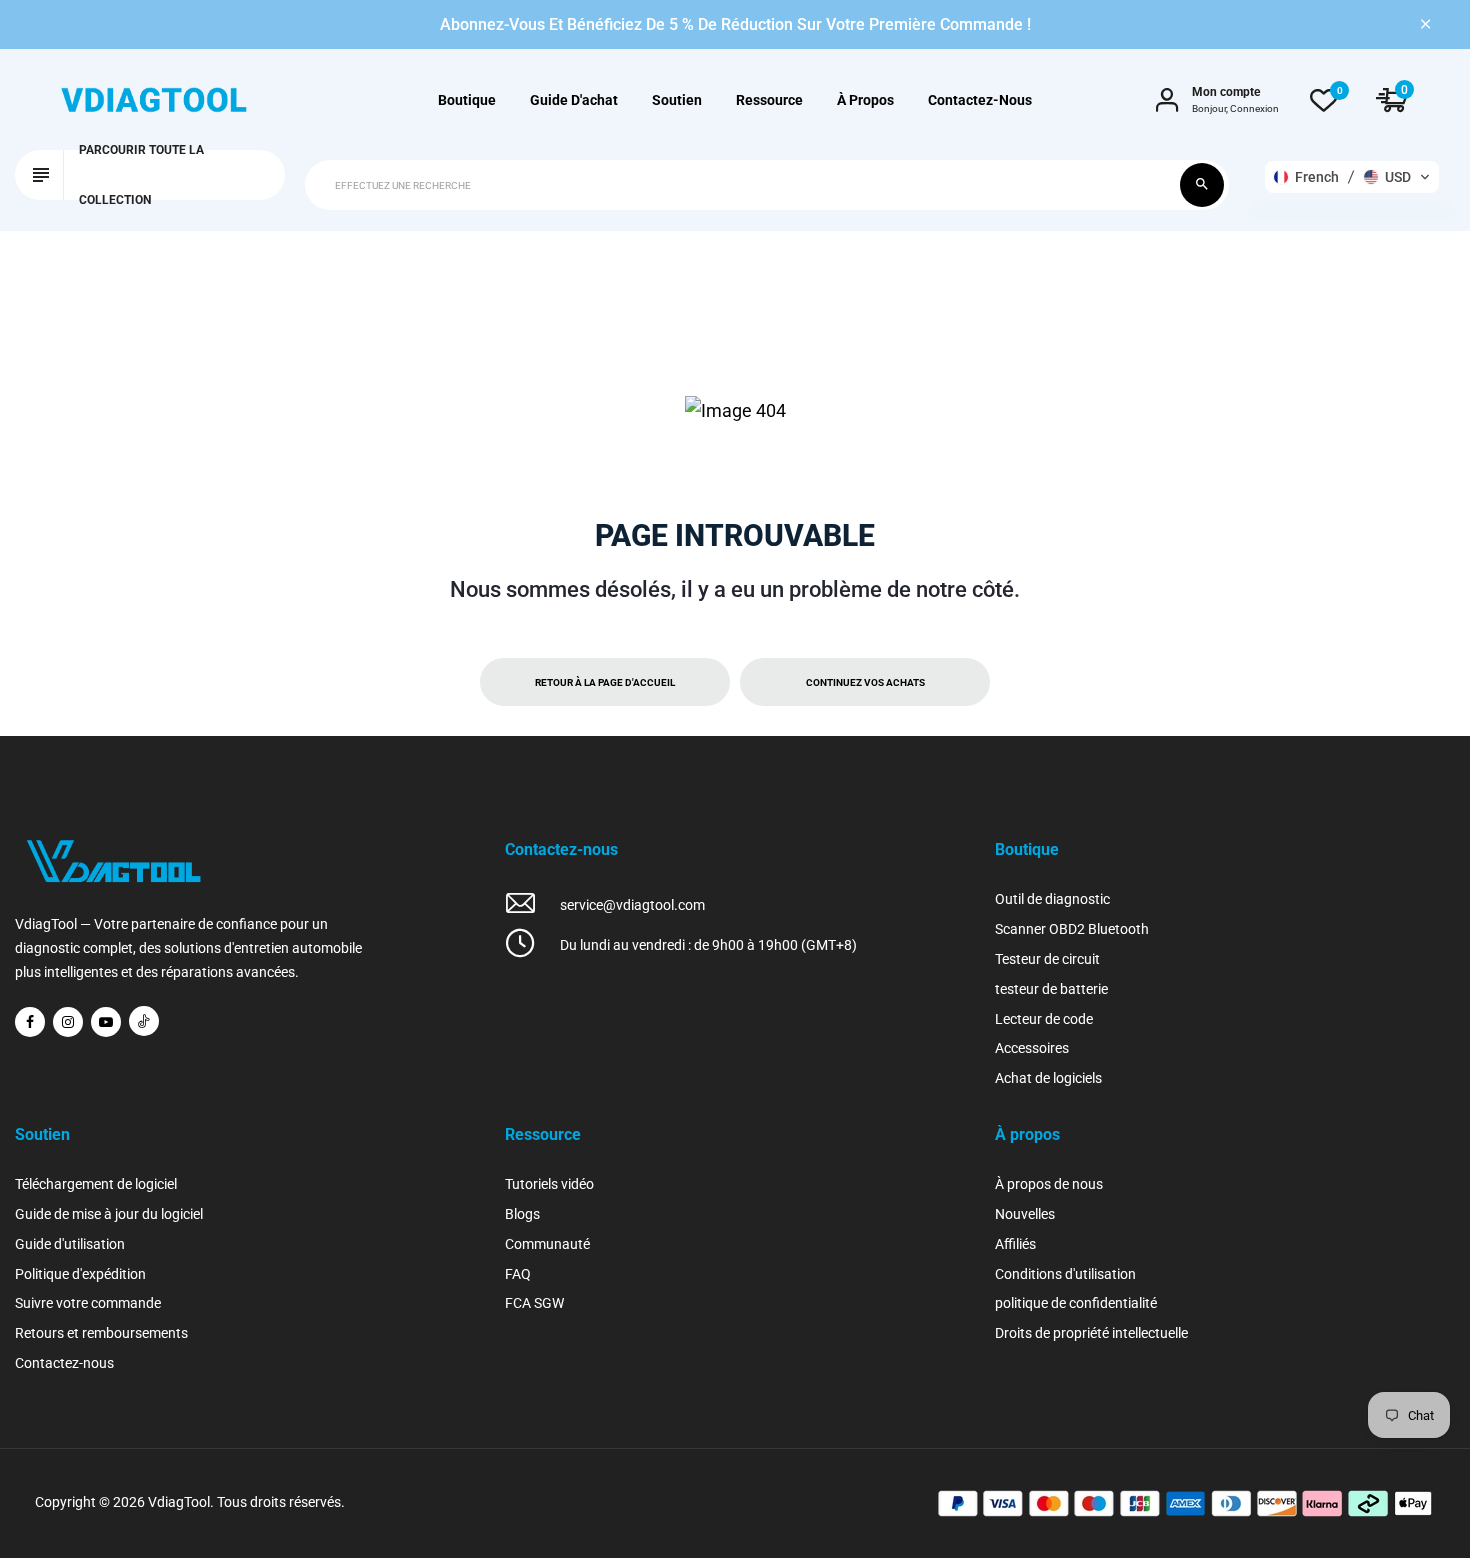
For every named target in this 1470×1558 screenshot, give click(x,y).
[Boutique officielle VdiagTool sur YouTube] (106, 1022)
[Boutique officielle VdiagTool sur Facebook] (30, 1022)
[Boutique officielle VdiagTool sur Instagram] (68, 1022)
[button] (1352, 177)
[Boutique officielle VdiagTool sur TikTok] (144, 1021)
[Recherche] (1202, 185)
